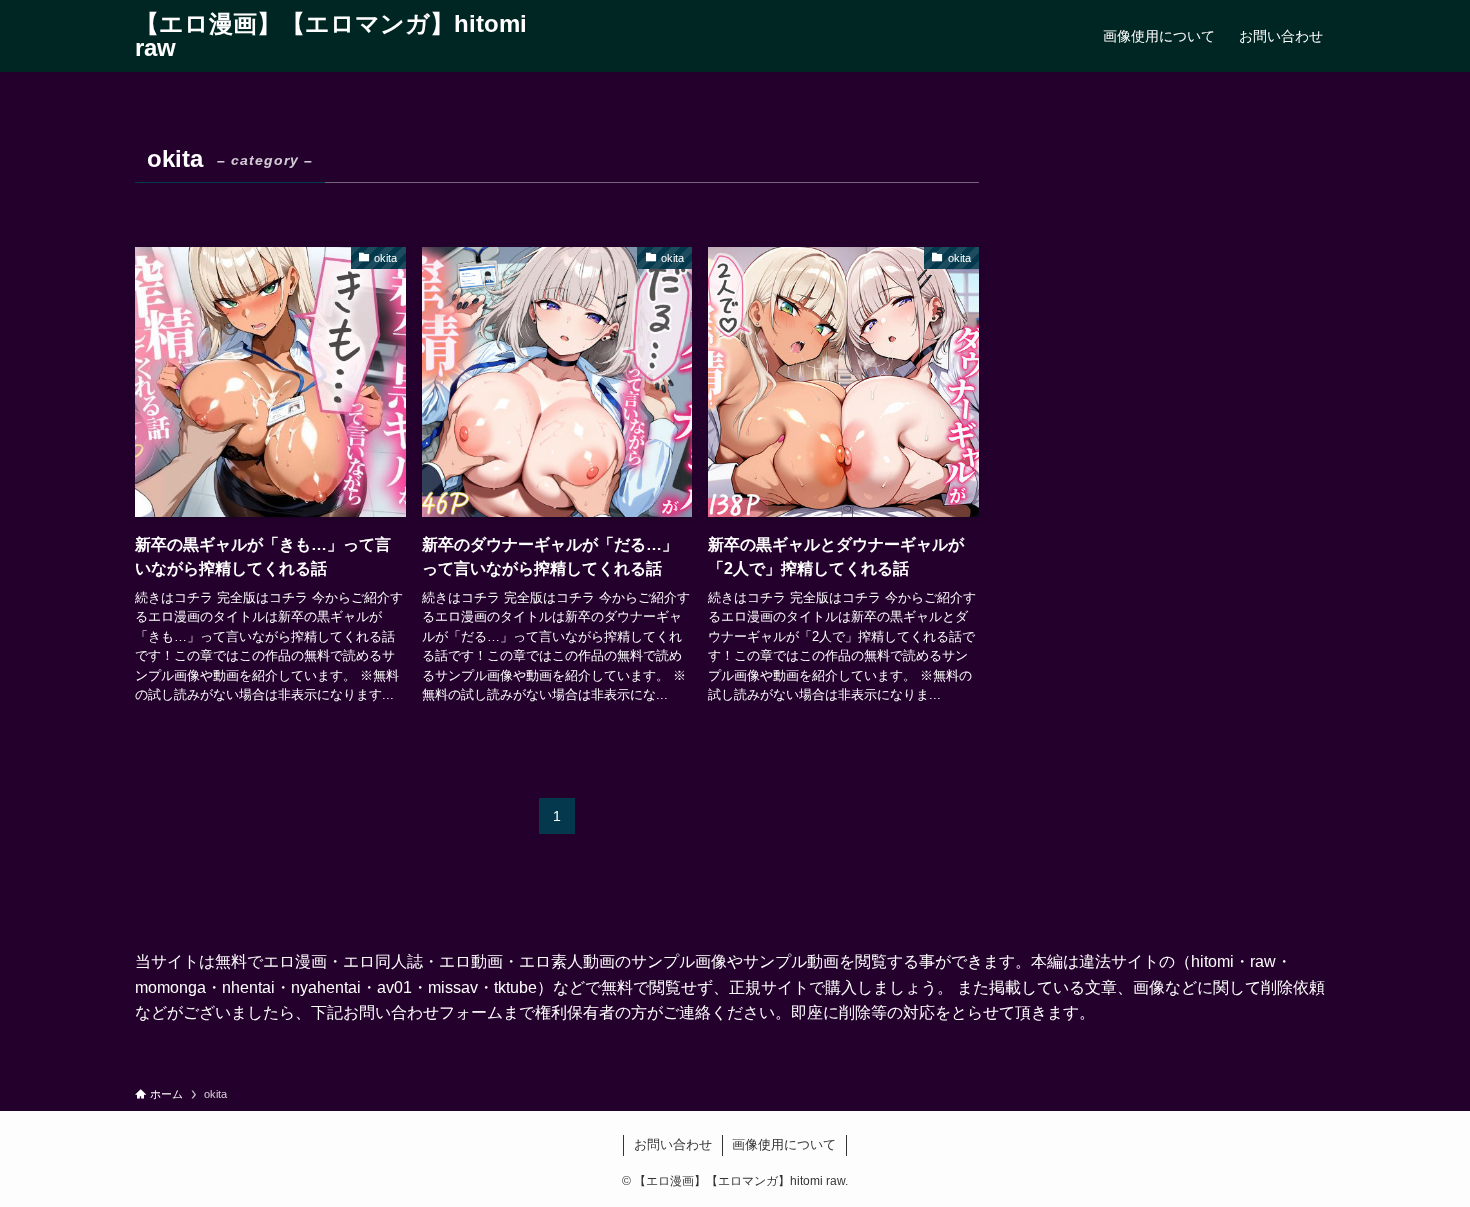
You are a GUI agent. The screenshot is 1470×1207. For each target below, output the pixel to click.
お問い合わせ (673, 1144)
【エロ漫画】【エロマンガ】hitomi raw (331, 36)
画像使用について (784, 1144)
